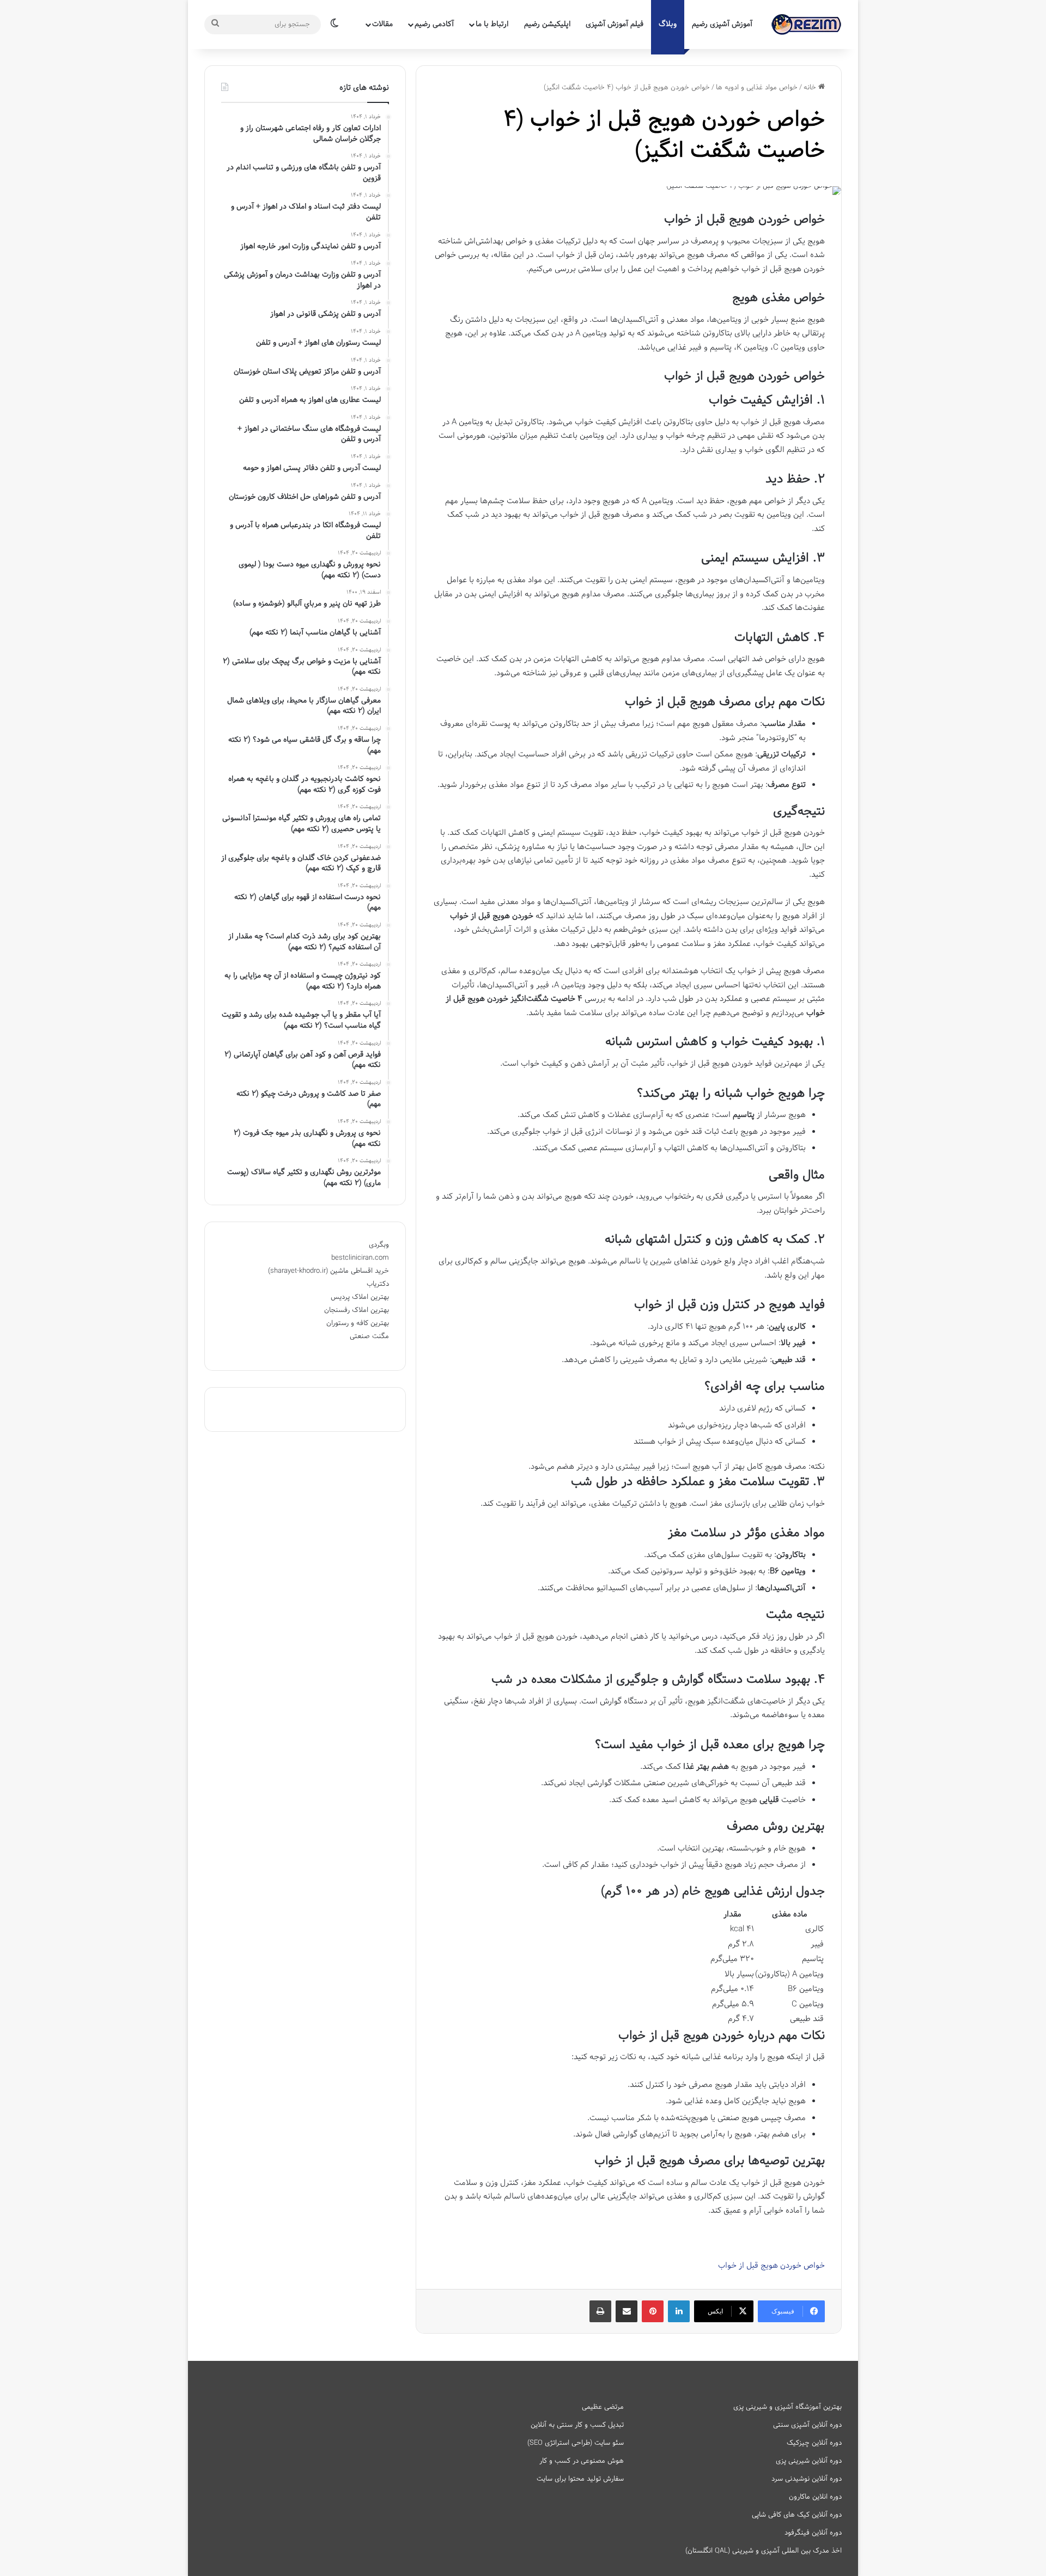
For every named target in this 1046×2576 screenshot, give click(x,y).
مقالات (382, 24)
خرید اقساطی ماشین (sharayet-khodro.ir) (329, 1271)
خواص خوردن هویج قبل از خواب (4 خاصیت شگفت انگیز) (664, 136)
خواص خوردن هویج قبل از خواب (771, 2266)
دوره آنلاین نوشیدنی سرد (807, 2479)
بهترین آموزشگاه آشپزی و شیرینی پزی (787, 2407)
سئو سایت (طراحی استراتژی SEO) (576, 2443)
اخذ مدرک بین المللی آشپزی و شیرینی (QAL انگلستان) (764, 2551)
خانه (811, 88)
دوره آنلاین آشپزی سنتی (807, 2425)
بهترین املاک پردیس (360, 1297)
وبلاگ (668, 24)
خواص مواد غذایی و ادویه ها (757, 88)
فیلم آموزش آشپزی (615, 24)
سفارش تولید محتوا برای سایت (580, 2479)
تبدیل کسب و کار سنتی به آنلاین (577, 2425)
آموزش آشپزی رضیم (722, 24)
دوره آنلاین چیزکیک (814, 2443)
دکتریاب (378, 1284)
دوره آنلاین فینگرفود (813, 2533)
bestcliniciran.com (360, 1258)
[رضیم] (806, 25)
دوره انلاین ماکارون (815, 2497)
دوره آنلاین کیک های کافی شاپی (797, 2515)
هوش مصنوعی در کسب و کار (582, 2461)
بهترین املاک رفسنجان (357, 1310)
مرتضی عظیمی (603, 2407)
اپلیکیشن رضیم (547, 24)
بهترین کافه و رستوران (358, 1323)
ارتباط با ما (492, 24)
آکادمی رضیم (434, 24)
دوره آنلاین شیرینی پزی (809, 2461)
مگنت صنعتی (369, 1336)
